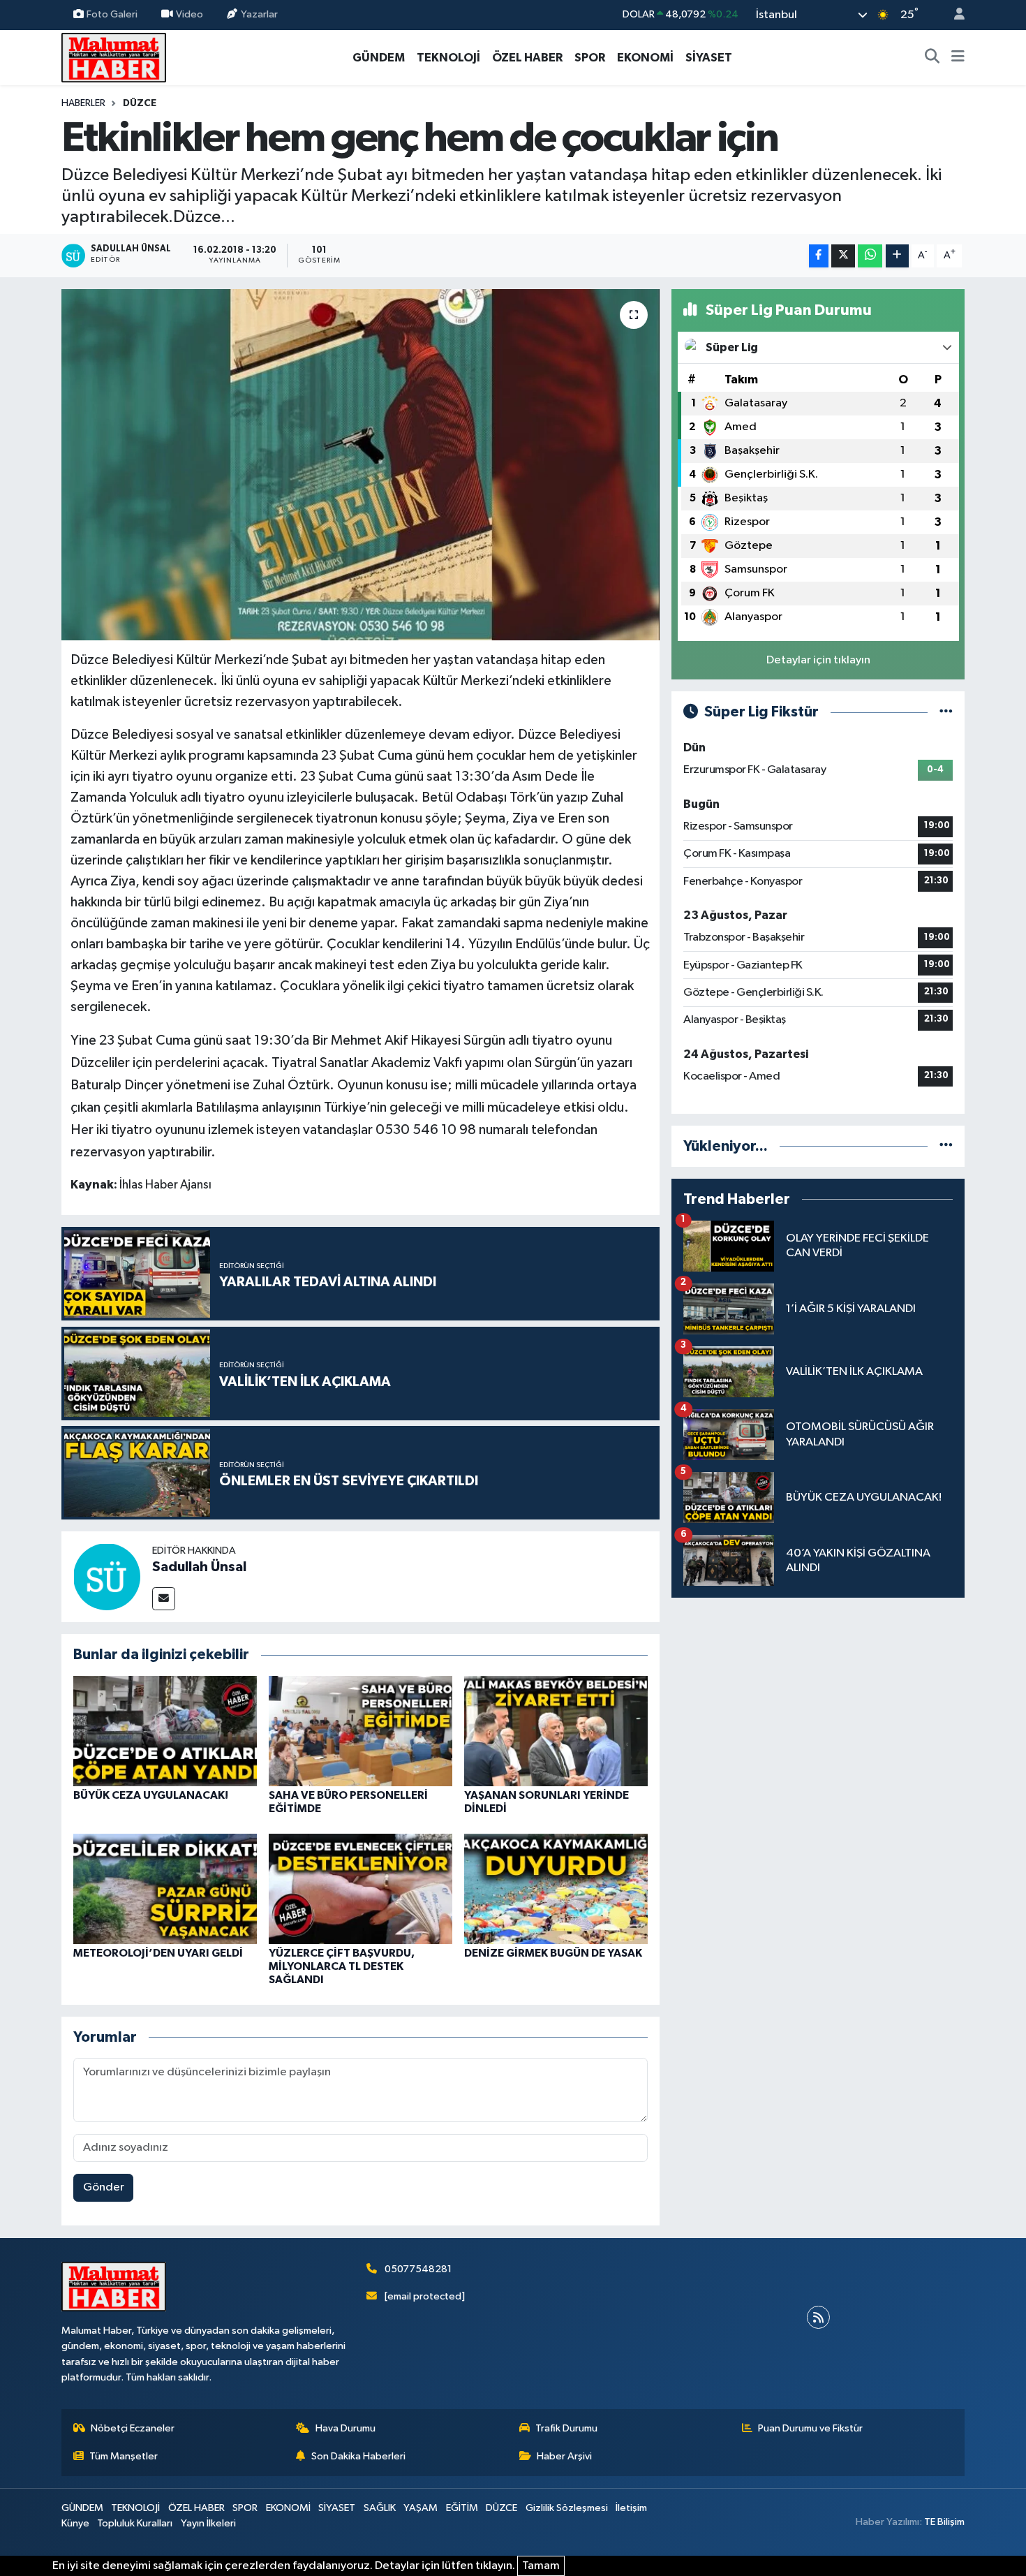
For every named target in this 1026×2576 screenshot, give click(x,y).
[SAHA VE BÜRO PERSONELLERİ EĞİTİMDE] (360, 1731)
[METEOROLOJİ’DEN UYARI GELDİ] (165, 1889)
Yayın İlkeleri (208, 2523)
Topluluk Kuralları (135, 2523)
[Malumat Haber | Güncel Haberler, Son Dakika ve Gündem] (114, 57)
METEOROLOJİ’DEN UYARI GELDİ (158, 1953)
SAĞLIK (380, 2508)
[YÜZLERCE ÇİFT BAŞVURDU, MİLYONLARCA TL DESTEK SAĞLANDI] (360, 1889)
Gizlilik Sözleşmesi (567, 2508)
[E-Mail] (164, 1599)
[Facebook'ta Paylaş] (819, 256)
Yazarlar (259, 14)
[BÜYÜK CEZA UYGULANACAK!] (165, 1731)
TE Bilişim (944, 2522)
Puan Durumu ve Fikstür (810, 2428)
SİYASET (709, 58)
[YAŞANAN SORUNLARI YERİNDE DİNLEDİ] (556, 1731)
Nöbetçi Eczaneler (133, 2428)
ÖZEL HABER (527, 58)
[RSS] (818, 2317)
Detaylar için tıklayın (818, 660)
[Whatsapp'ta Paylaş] (870, 256)
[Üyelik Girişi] (953, 15)
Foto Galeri (112, 14)
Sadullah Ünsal (199, 1567)
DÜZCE (140, 103)
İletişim (631, 2508)
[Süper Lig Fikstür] (946, 712)
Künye (75, 2523)
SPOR (590, 58)
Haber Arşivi (564, 2456)
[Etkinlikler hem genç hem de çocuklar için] (360, 464)
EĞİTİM (462, 2508)
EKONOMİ (645, 58)
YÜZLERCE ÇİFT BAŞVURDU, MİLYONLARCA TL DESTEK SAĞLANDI (342, 1966)
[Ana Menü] (958, 58)
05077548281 (418, 2269)
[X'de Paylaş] (843, 256)
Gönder (104, 2187)
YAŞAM (421, 2508)
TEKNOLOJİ (448, 58)
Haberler (83, 103)
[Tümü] (946, 1146)
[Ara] (932, 58)
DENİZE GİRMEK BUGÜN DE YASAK (553, 1953)
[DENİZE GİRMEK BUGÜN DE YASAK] (556, 1889)
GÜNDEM (379, 58)
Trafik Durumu (566, 2428)
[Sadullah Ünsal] (107, 1576)
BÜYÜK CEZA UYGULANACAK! (151, 1795)
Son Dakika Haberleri (358, 2456)
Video (189, 14)
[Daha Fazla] (897, 256)
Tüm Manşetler (124, 2456)
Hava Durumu (345, 2428)
